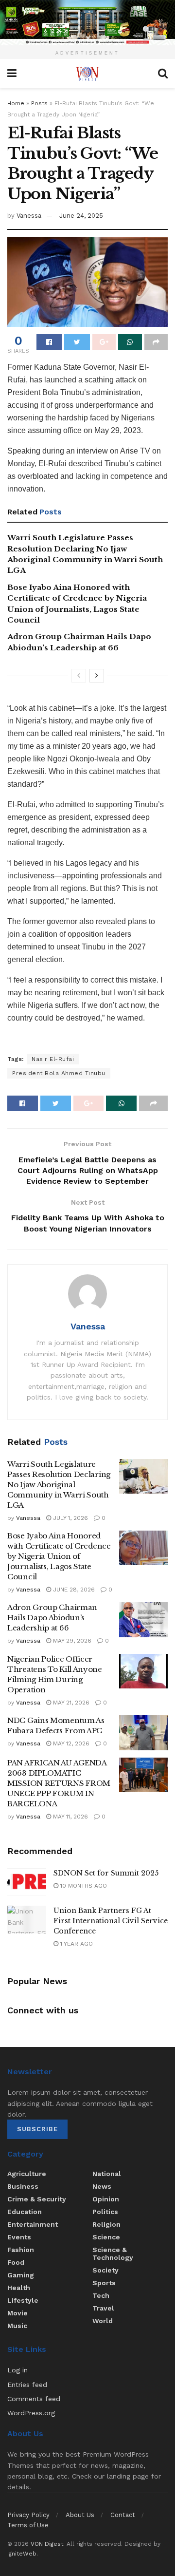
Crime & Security (37, 2199)
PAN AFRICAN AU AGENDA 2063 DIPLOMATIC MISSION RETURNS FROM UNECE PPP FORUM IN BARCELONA (59, 1783)
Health (19, 2288)
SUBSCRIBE (37, 2129)
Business (23, 2186)
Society (105, 2270)
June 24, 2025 (81, 216)
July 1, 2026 (70, 1518)
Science (106, 2237)
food (16, 2262)
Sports (104, 2283)
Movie (17, 2313)
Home (16, 103)
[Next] (97, 676)
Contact (123, 2515)
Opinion (106, 2199)
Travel (103, 2308)
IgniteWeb (22, 2554)
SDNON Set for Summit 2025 (106, 1873)
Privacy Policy (28, 2515)
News (102, 2186)
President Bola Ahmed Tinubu (59, 1073)
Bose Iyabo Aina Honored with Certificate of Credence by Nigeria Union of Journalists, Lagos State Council (59, 1556)
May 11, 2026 (70, 1817)
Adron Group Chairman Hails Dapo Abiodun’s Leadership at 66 (52, 1618)
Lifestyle (23, 2300)
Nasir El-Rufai (53, 1059)
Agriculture (27, 2174)
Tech (101, 2295)
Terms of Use (28, 2525)
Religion (106, 2224)
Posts (39, 103)
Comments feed (34, 2399)
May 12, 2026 (70, 1743)
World (103, 2321)
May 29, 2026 (71, 1641)
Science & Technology (113, 2254)
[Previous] (79, 676)
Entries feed (27, 2385)
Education (25, 2212)
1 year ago (76, 1944)
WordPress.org (31, 2413)
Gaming (21, 2275)
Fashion (21, 2250)
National (107, 2174)
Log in (17, 2370)
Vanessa (29, 216)
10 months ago (83, 1886)
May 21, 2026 (70, 1703)
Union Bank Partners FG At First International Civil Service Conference (111, 1921)
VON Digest (47, 2544)
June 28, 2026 (73, 1590)
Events (19, 2237)
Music (17, 2326)
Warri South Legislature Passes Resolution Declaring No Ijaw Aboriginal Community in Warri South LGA (59, 1485)
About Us (80, 2515)
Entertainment (33, 2224)
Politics (105, 2212)
